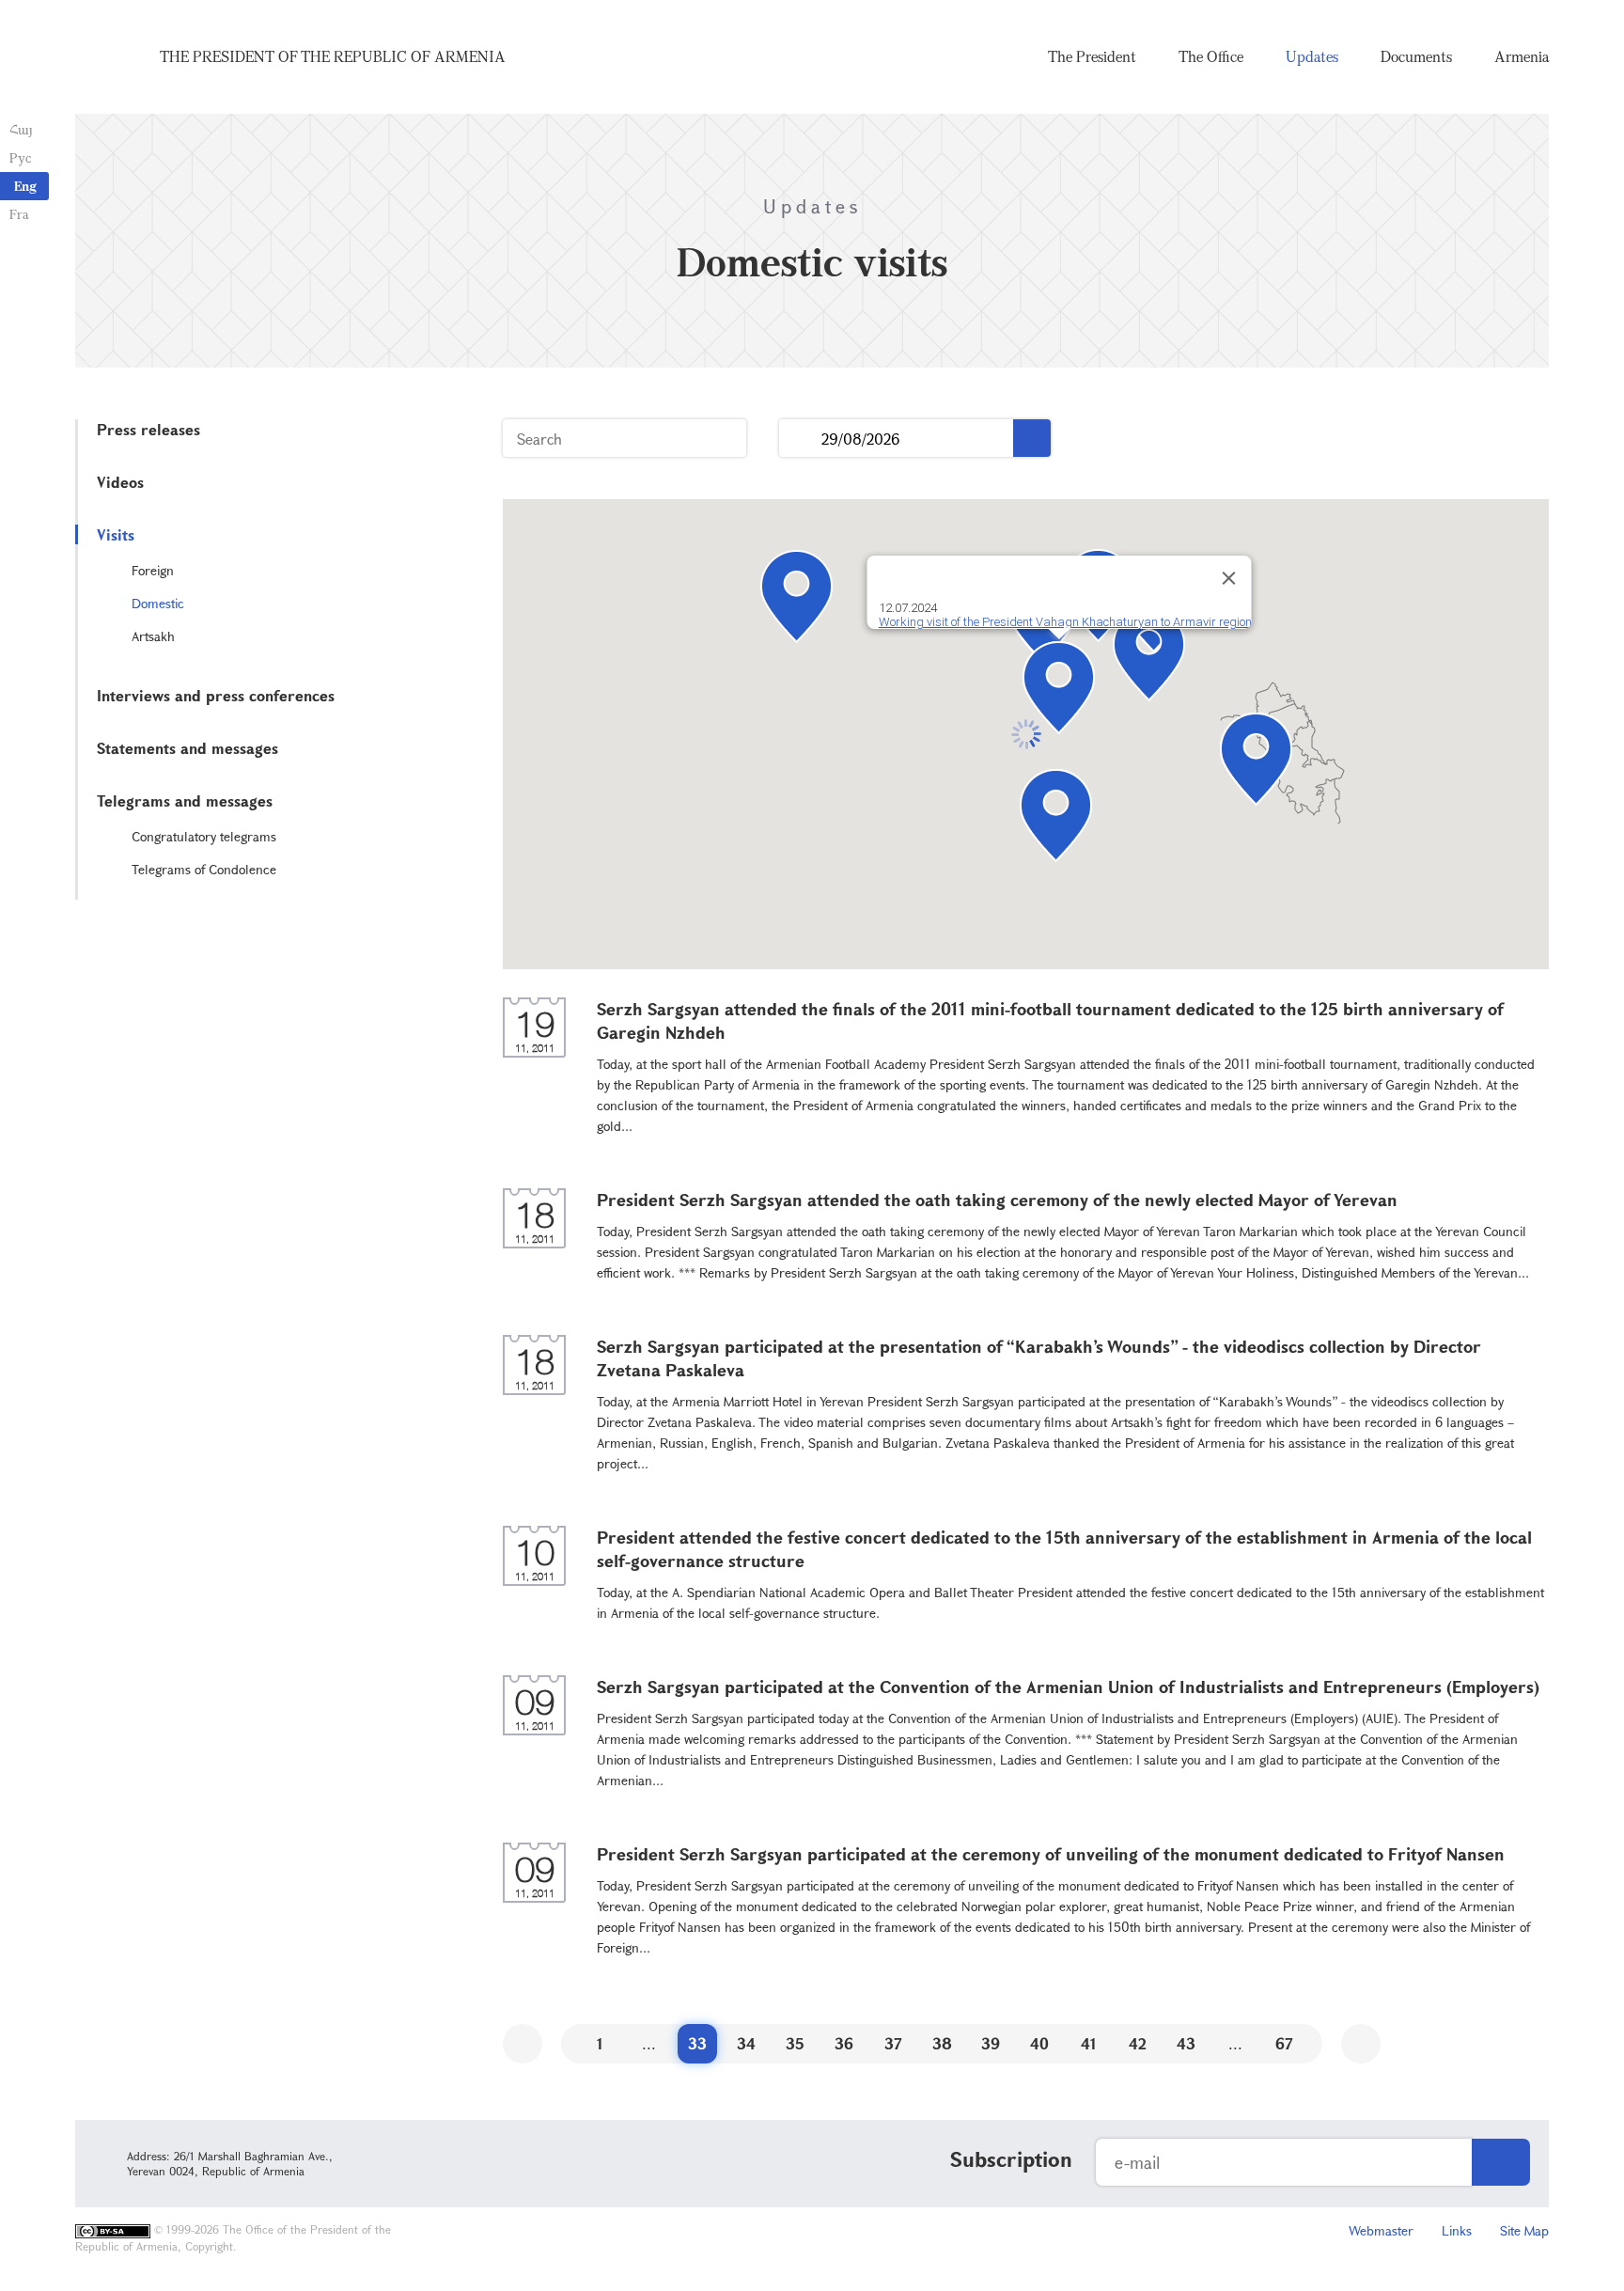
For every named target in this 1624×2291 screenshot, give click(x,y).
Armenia (1522, 56)
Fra (19, 214)
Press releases (148, 429)
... (800, 439)
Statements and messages (187, 748)
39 (991, 2043)
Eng (25, 186)
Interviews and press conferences (216, 695)
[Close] (1228, 578)
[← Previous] (523, 2044)
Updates (1312, 56)
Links (1457, 2230)
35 (795, 2043)
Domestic (158, 603)
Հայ (21, 129)
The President (1092, 56)
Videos (120, 482)
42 (1138, 2043)
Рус (20, 157)
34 (746, 2043)
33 (697, 2043)
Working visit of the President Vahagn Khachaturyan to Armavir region (1064, 622)
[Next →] (1361, 2044)
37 (893, 2043)
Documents (1416, 56)
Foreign (153, 570)
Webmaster (1381, 2230)
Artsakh (153, 636)
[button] (1149, 655)
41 (1089, 2043)
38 (942, 2043)
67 (1284, 2043)
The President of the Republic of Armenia (333, 56)
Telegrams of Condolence (204, 869)
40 (1039, 2043)
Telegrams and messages (185, 800)
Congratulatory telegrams (204, 836)
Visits (116, 534)
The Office (1211, 56)
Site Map (1524, 2230)
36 (844, 2043)
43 (1186, 2043)
